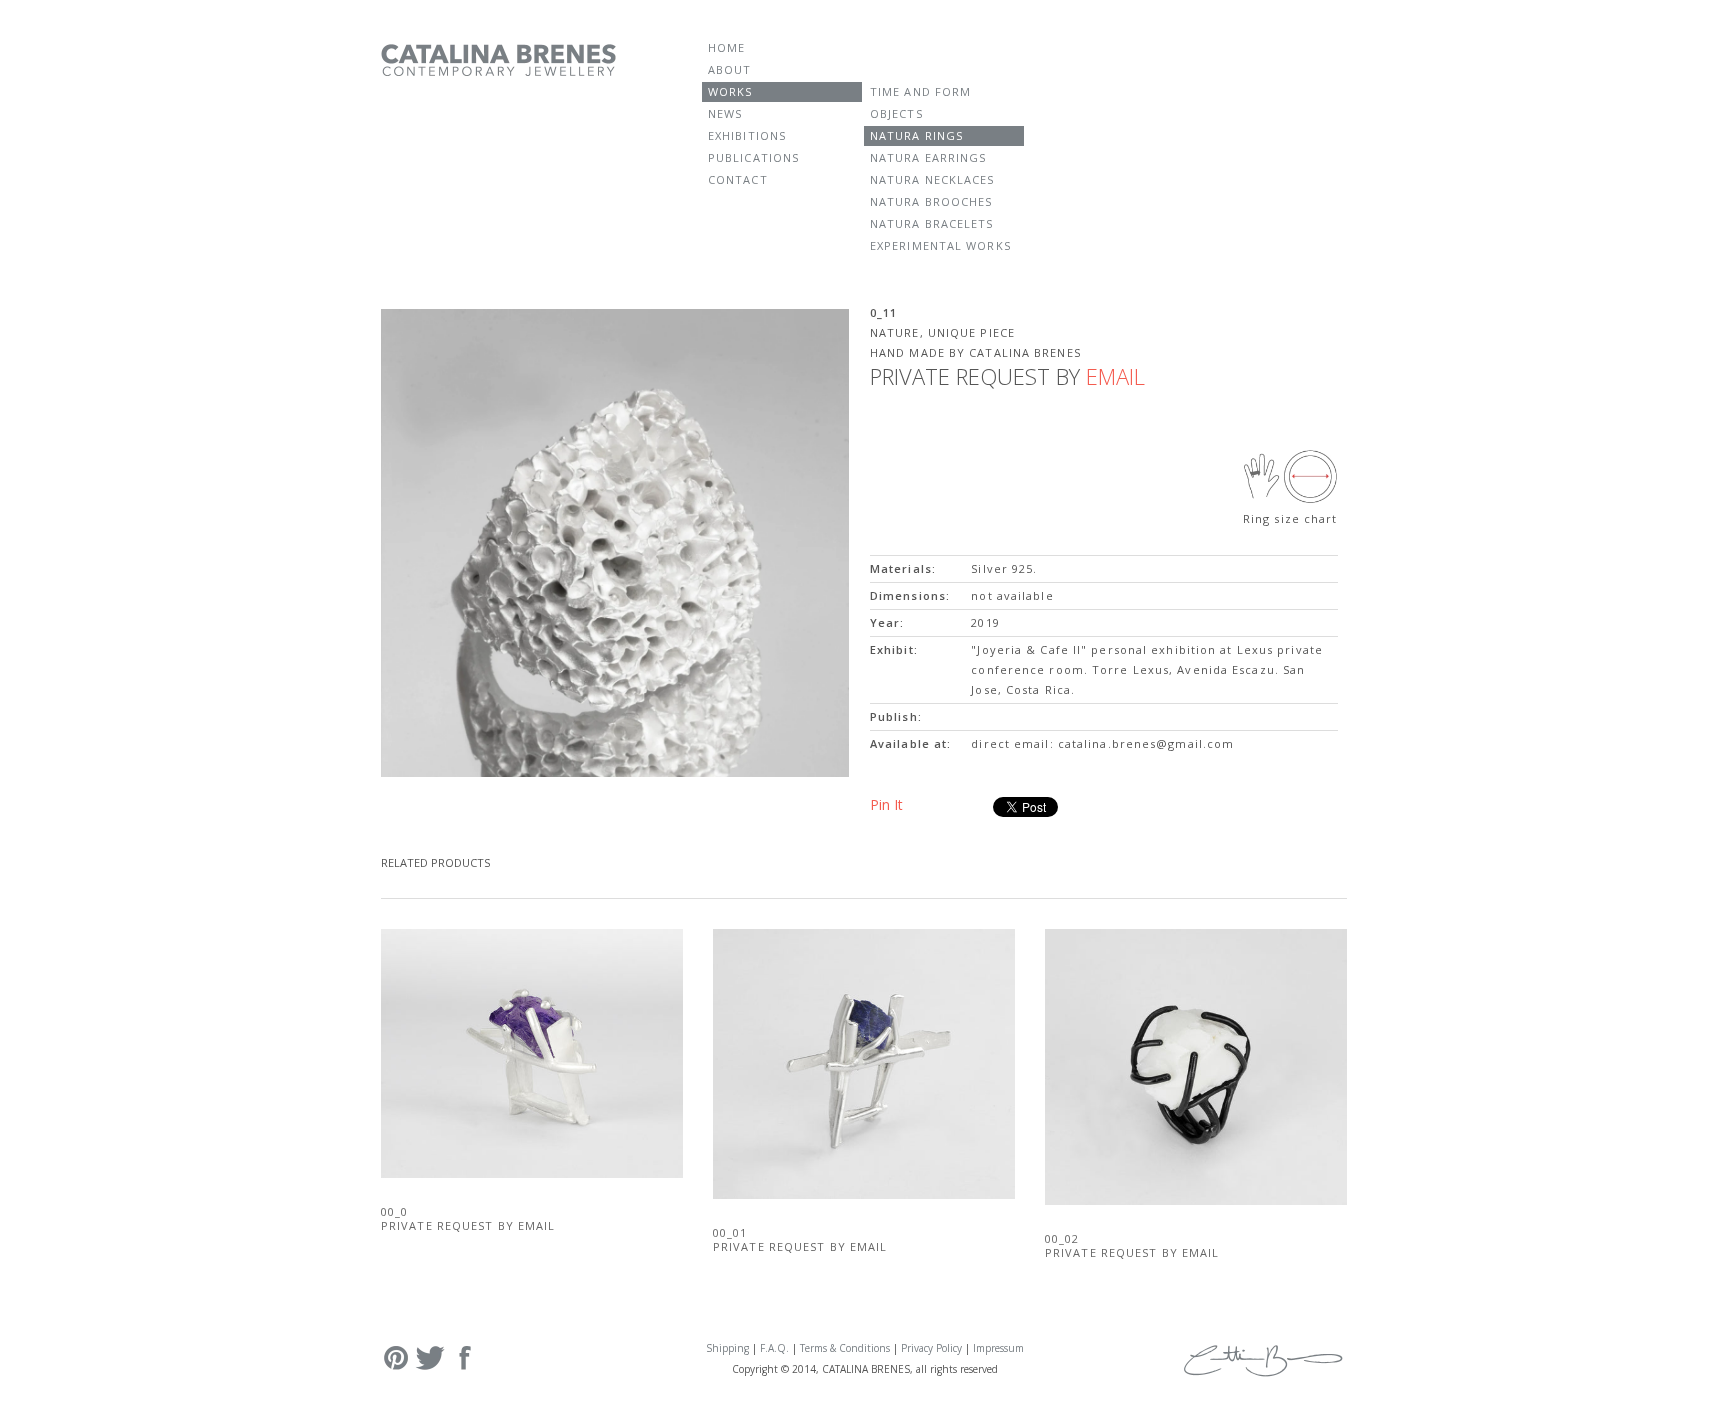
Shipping (727, 1348)
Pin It (886, 804)
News (725, 113)
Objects (896, 113)
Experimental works (940, 245)
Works (730, 91)
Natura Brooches (931, 201)
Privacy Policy (931, 1348)
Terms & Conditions (845, 1348)
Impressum (998, 1348)
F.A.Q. (774, 1348)
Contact (738, 179)
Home (726, 47)
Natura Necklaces (932, 179)
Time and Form (920, 91)
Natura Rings (916, 135)
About (730, 69)
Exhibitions (747, 135)
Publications (753, 157)
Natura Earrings (928, 157)
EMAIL (1115, 376)
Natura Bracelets (932, 223)
